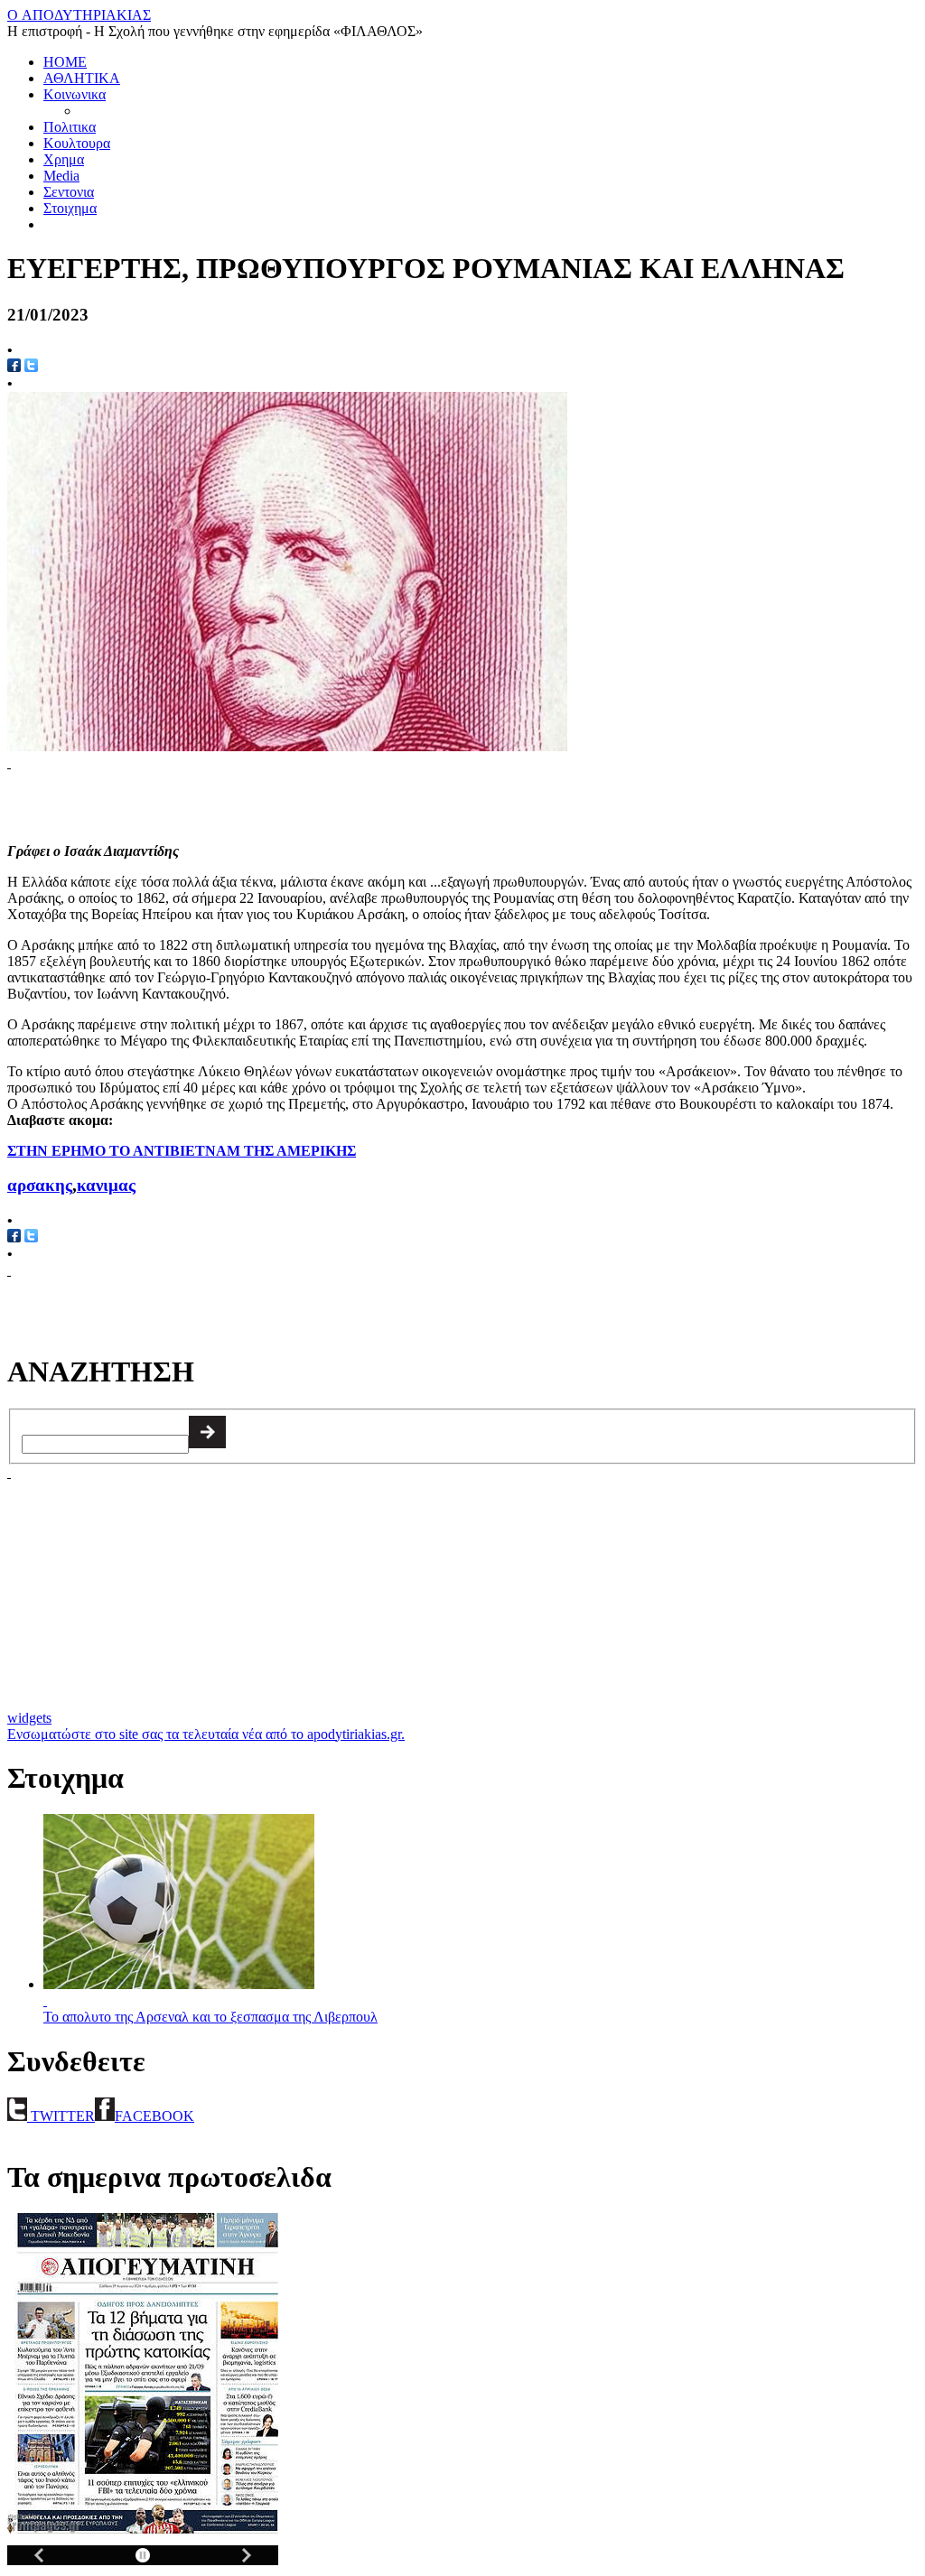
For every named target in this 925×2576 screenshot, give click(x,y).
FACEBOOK (154, 2116)
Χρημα (64, 159)
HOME (65, 62)
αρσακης (40, 1185)
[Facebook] (14, 1237)
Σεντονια (69, 192)
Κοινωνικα (75, 94)
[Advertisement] (219, 798)
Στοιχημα (70, 208)
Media (61, 176)
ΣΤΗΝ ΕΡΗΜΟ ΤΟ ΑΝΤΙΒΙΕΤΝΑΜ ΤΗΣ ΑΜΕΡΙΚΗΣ (182, 1151)
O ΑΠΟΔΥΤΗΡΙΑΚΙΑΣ (79, 15)
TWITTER (61, 2116)
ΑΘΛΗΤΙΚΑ (82, 78)
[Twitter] (31, 367)
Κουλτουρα (77, 143)
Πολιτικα (70, 127)
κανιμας (106, 1185)
